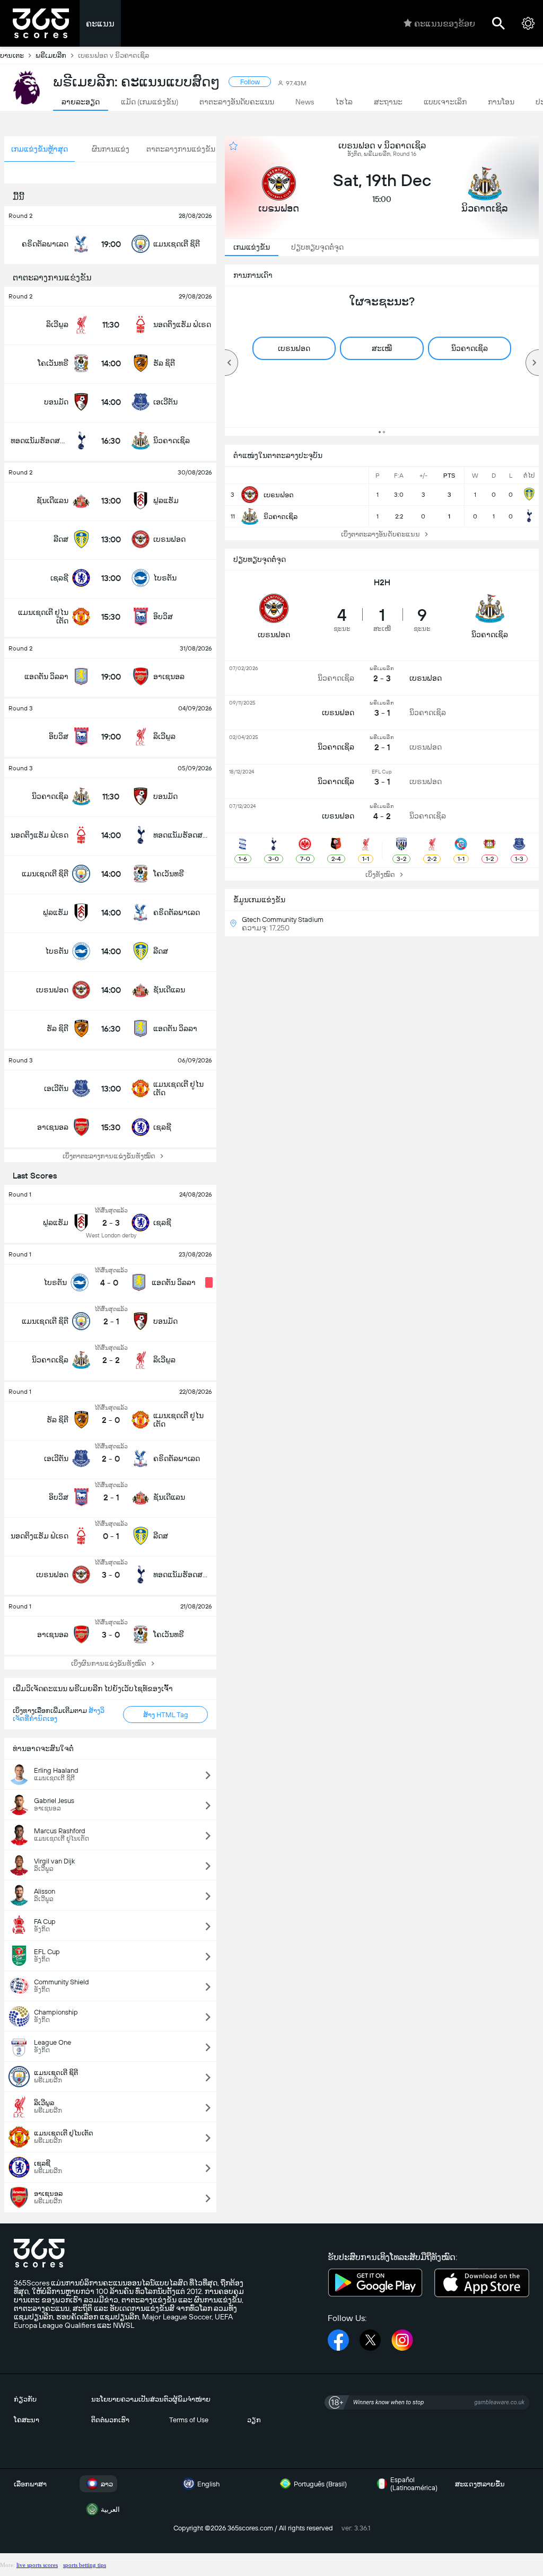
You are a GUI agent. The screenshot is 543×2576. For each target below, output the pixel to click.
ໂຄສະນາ (27, 2420)
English (208, 2484)
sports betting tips (85, 2565)
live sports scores (37, 2565)
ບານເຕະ (12, 55)
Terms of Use (189, 2420)
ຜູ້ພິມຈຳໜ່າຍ (191, 2399)
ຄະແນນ (100, 24)
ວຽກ (254, 2420)
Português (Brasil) (320, 2484)
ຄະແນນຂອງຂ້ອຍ (445, 24)
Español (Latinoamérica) (414, 2484)
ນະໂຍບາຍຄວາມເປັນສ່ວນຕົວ (132, 2399)
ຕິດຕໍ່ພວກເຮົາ (110, 2420)
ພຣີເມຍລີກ (51, 55)
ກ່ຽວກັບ (25, 2399)
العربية (110, 2509)
